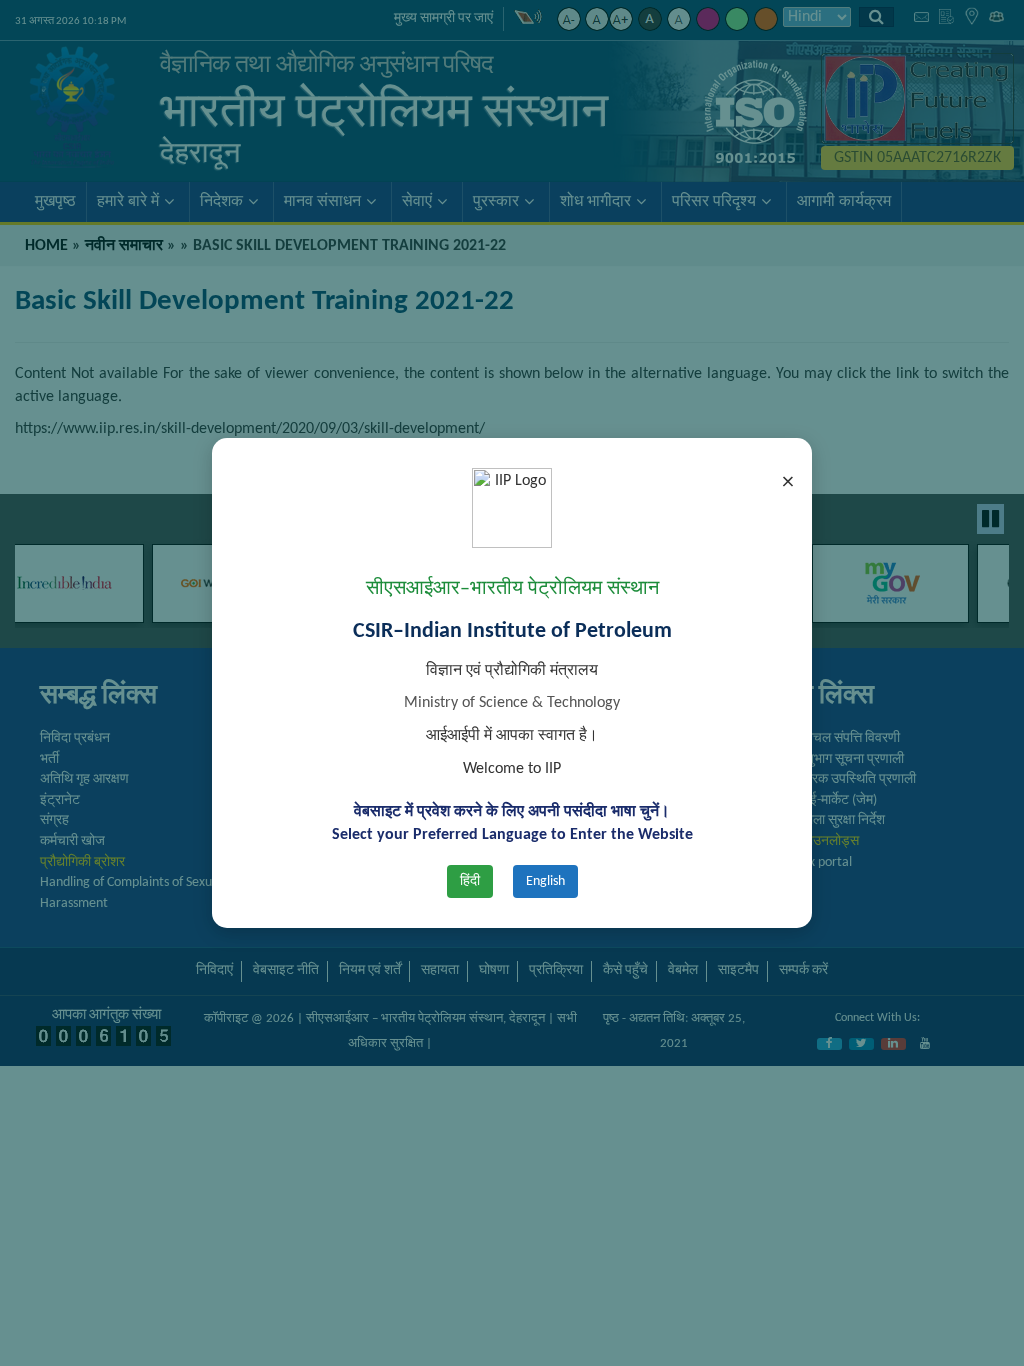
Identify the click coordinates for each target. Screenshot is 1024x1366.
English (545, 881)
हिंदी (470, 881)
